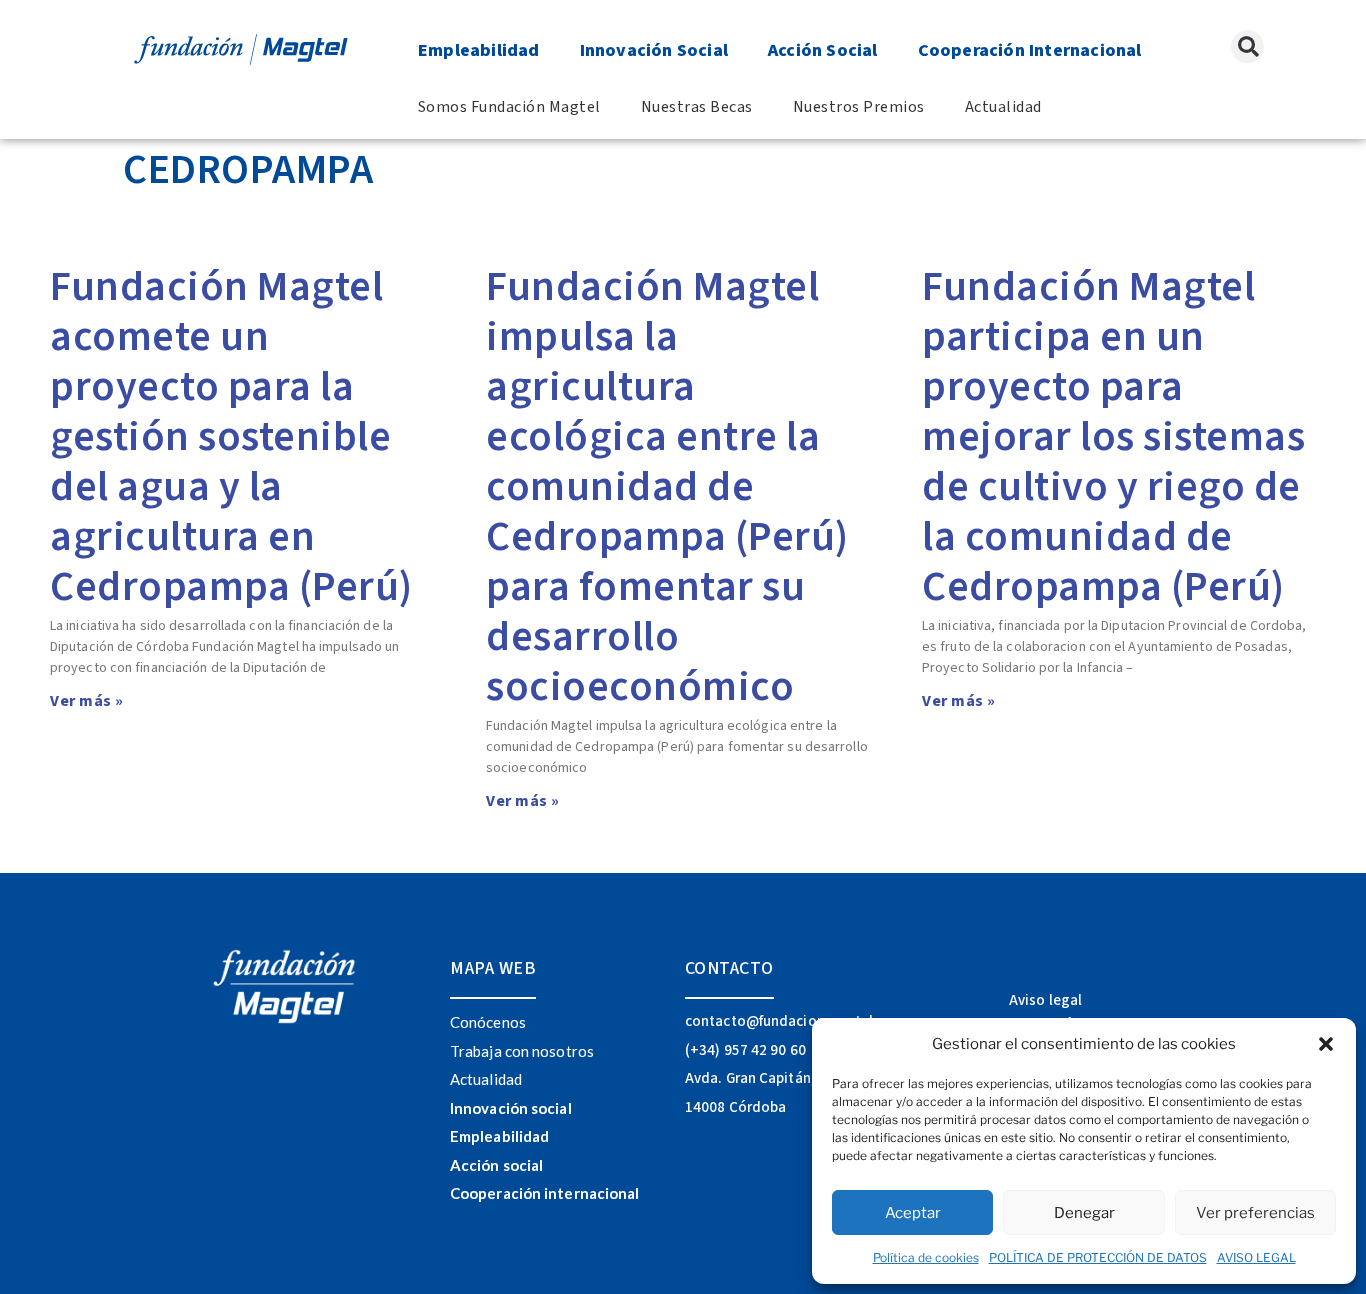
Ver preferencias (1255, 1213)
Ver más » (87, 701)
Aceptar (913, 1213)
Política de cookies (926, 1257)
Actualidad (1003, 107)
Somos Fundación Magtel (509, 107)
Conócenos (488, 1022)
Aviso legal (1045, 1000)
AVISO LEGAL (1256, 1257)
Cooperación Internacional (1030, 50)
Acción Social (823, 50)
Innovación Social (654, 50)
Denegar (1084, 1213)
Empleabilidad (479, 50)
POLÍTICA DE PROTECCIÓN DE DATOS (1098, 1257)
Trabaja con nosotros (522, 1051)
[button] (1326, 1044)
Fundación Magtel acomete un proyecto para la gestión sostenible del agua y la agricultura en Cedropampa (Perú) (231, 437)
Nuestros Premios (859, 107)
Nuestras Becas (697, 107)
